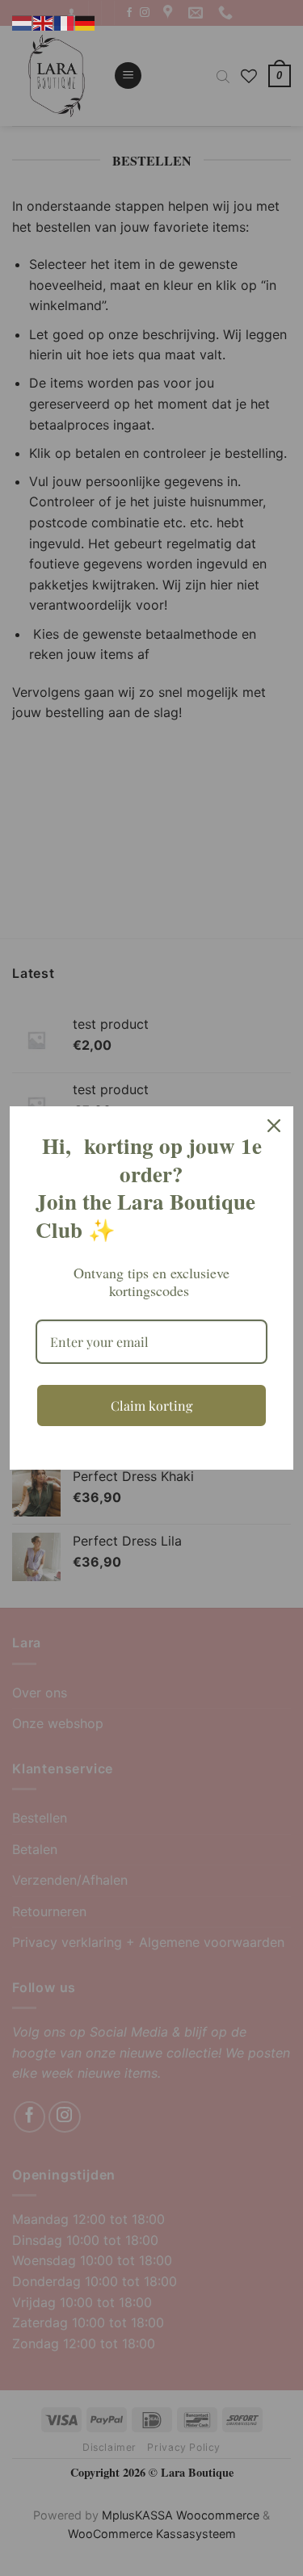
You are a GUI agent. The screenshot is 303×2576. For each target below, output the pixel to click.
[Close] (274, 1126)
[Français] (65, 22)
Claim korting (151, 1405)
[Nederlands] (23, 22)
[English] (44, 22)
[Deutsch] (86, 22)
